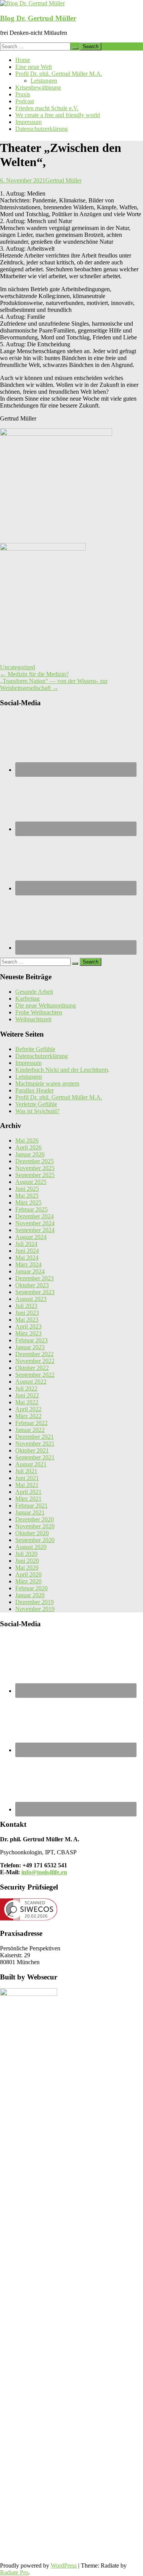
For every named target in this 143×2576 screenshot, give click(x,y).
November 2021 (35, 1444)
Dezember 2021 (35, 1437)
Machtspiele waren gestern (47, 1083)
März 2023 (28, 1333)
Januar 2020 (30, 1595)
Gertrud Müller (63, 180)
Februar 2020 (31, 1588)
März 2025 (28, 1202)
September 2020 (35, 1540)
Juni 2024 (27, 1251)
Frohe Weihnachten (39, 1012)
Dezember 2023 (35, 1278)
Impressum (28, 122)
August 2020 (31, 1547)
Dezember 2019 (35, 1602)
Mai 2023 (27, 1320)
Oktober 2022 (32, 1368)
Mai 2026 (27, 1140)
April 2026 (28, 1147)
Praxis (23, 94)
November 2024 (35, 1223)
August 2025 (31, 1182)
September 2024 (35, 1230)
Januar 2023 (30, 1347)
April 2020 (28, 1574)
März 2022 (28, 1416)
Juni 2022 (27, 1395)
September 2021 (35, 1457)
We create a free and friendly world (58, 115)
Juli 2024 (26, 1244)
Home (23, 60)
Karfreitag (27, 999)
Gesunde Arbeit (34, 992)
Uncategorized (18, 667)
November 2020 (35, 1526)
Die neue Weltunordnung (46, 1005)
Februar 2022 (31, 1423)
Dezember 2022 (35, 1354)
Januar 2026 (30, 1154)
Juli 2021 (26, 1471)
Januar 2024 (30, 1271)
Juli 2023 (26, 1306)
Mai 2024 (27, 1258)
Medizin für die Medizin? (34, 674)
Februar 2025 (31, 1209)
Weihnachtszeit (33, 1019)
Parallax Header (35, 1090)
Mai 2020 (27, 1568)
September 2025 (35, 1175)
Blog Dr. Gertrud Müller (38, 18)
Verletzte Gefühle (36, 1104)
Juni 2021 (27, 1478)
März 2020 (28, 1581)
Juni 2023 (27, 1313)
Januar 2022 (30, 1430)
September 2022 (35, 1375)
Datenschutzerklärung (42, 129)
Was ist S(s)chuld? (37, 1111)
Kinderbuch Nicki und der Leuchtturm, (62, 1070)
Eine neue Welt (34, 67)
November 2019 (35, 1609)
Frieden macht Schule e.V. (47, 108)
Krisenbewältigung (38, 87)
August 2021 (31, 1464)
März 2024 (28, 1264)
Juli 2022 (26, 1388)
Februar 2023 (31, 1340)
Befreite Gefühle (35, 1049)
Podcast (25, 101)
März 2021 (28, 1499)
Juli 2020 (26, 1554)
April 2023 (28, 1326)
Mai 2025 (27, 1196)
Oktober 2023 (32, 1285)
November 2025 (35, 1168)
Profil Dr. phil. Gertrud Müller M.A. (59, 74)
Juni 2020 (27, 1561)
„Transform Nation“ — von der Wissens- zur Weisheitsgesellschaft (54, 684)
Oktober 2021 (32, 1450)
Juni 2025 (27, 1189)
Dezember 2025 (35, 1161)
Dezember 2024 (35, 1216)
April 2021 (28, 1492)
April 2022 (28, 1409)
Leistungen (44, 81)
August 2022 (31, 1382)
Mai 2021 (27, 1485)
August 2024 (31, 1237)
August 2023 (31, 1299)
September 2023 (35, 1292)
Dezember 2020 (35, 1519)
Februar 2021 (31, 1506)
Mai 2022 (27, 1402)
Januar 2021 (30, 1512)
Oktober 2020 (32, 1533)
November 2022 (35, 1361)
